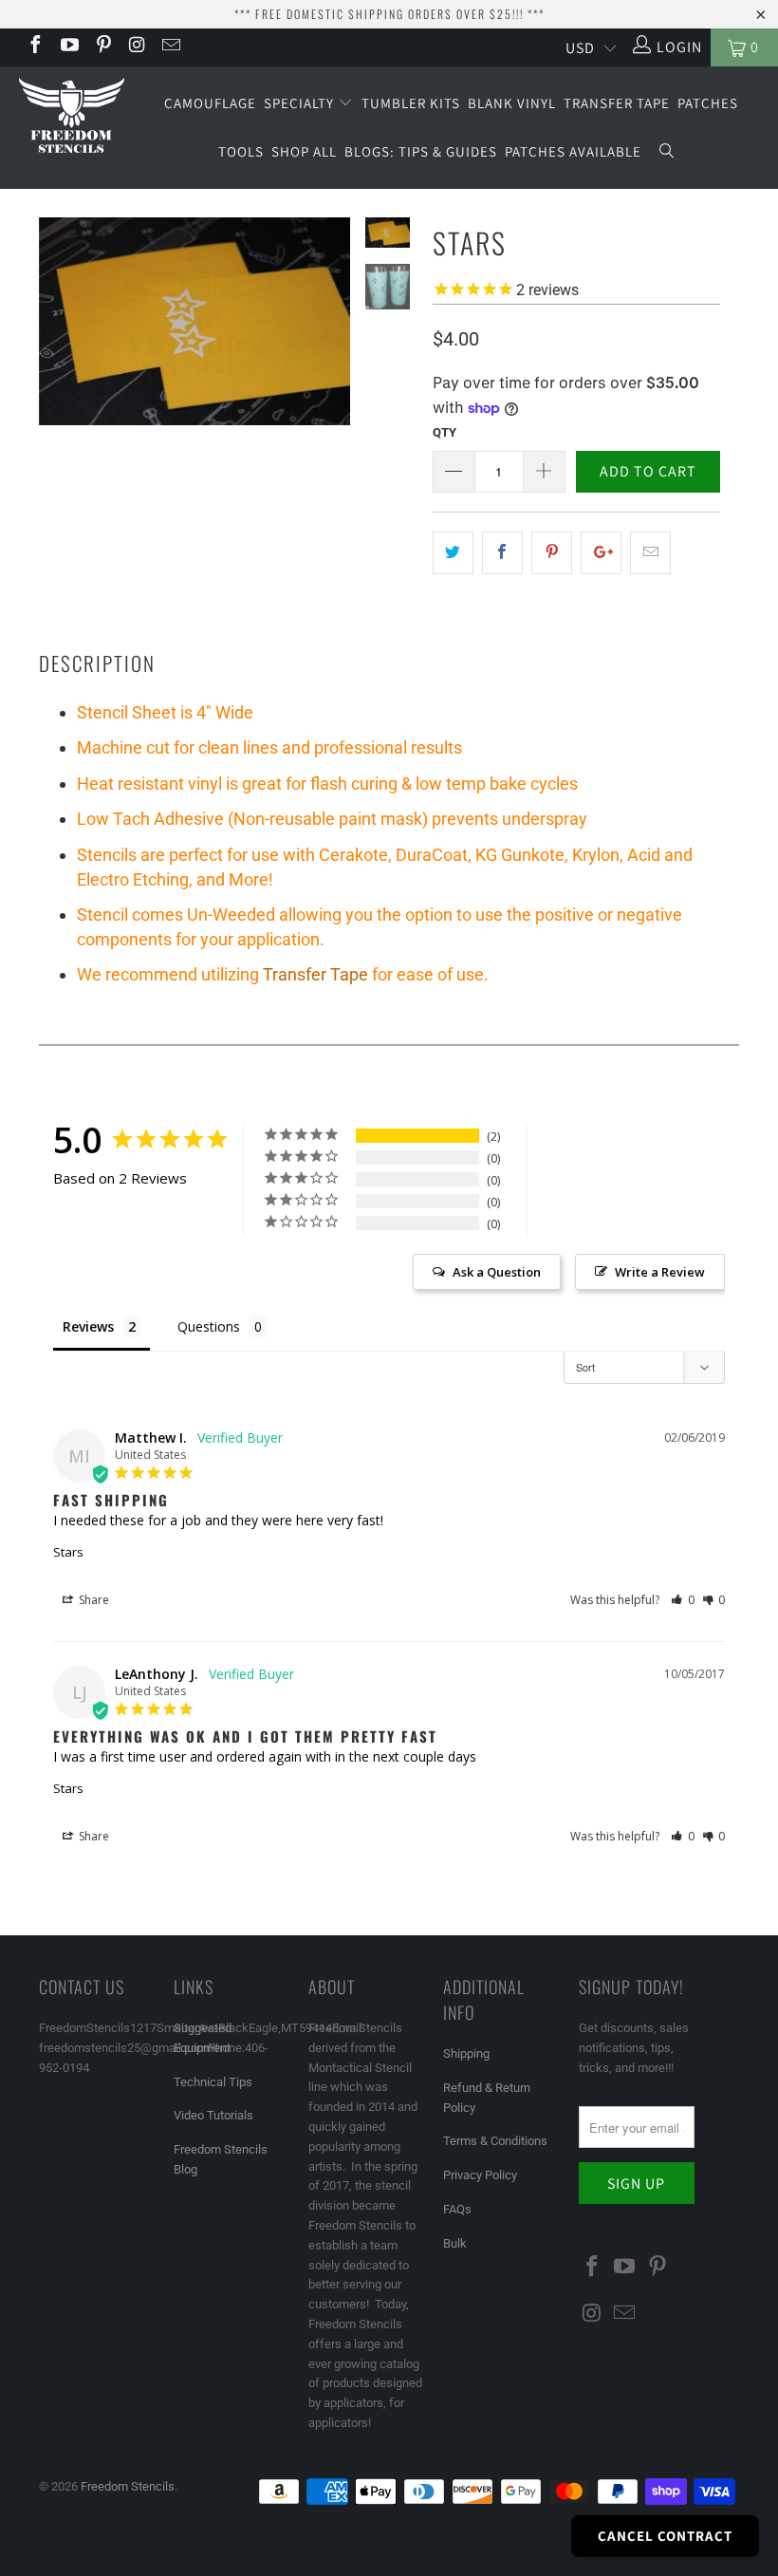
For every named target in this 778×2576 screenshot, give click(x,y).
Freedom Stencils (128, 2486)
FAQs (457, 2209)
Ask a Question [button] (497, 1272)
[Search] (666, 152)
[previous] (57, 336)
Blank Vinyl (512, 103)
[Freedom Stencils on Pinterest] (102, 47)
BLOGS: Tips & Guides (421, 151)
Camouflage (210, 103)
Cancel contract (665, 2536)
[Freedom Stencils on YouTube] (68, 47)
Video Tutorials (213, 2115)
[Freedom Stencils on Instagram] (137, 47)
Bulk (455, 2243)
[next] (332, 336)
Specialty (301, 103)
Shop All (304, 151)
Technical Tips (213, 2082)
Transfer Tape (617, 103)
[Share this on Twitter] (453, 553)
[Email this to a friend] (650, 553)
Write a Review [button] (660, 1272)
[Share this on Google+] (601, 553)
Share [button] (93, 1600)
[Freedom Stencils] (72, 117)
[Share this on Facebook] (502, 553)
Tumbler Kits (411, 103)
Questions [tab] (209, 1326)
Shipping (466, 2053)
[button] (683, 1600)
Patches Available (573, 151)
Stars (68, 1552)
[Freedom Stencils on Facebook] (34, 47)
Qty (445, 432)
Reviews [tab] (88, 1326)
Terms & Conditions (495, 2141)
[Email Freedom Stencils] (170, 47)
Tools (241, 151)
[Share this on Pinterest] (552, 553)
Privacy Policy (480, 2175)
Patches (708, 103)
